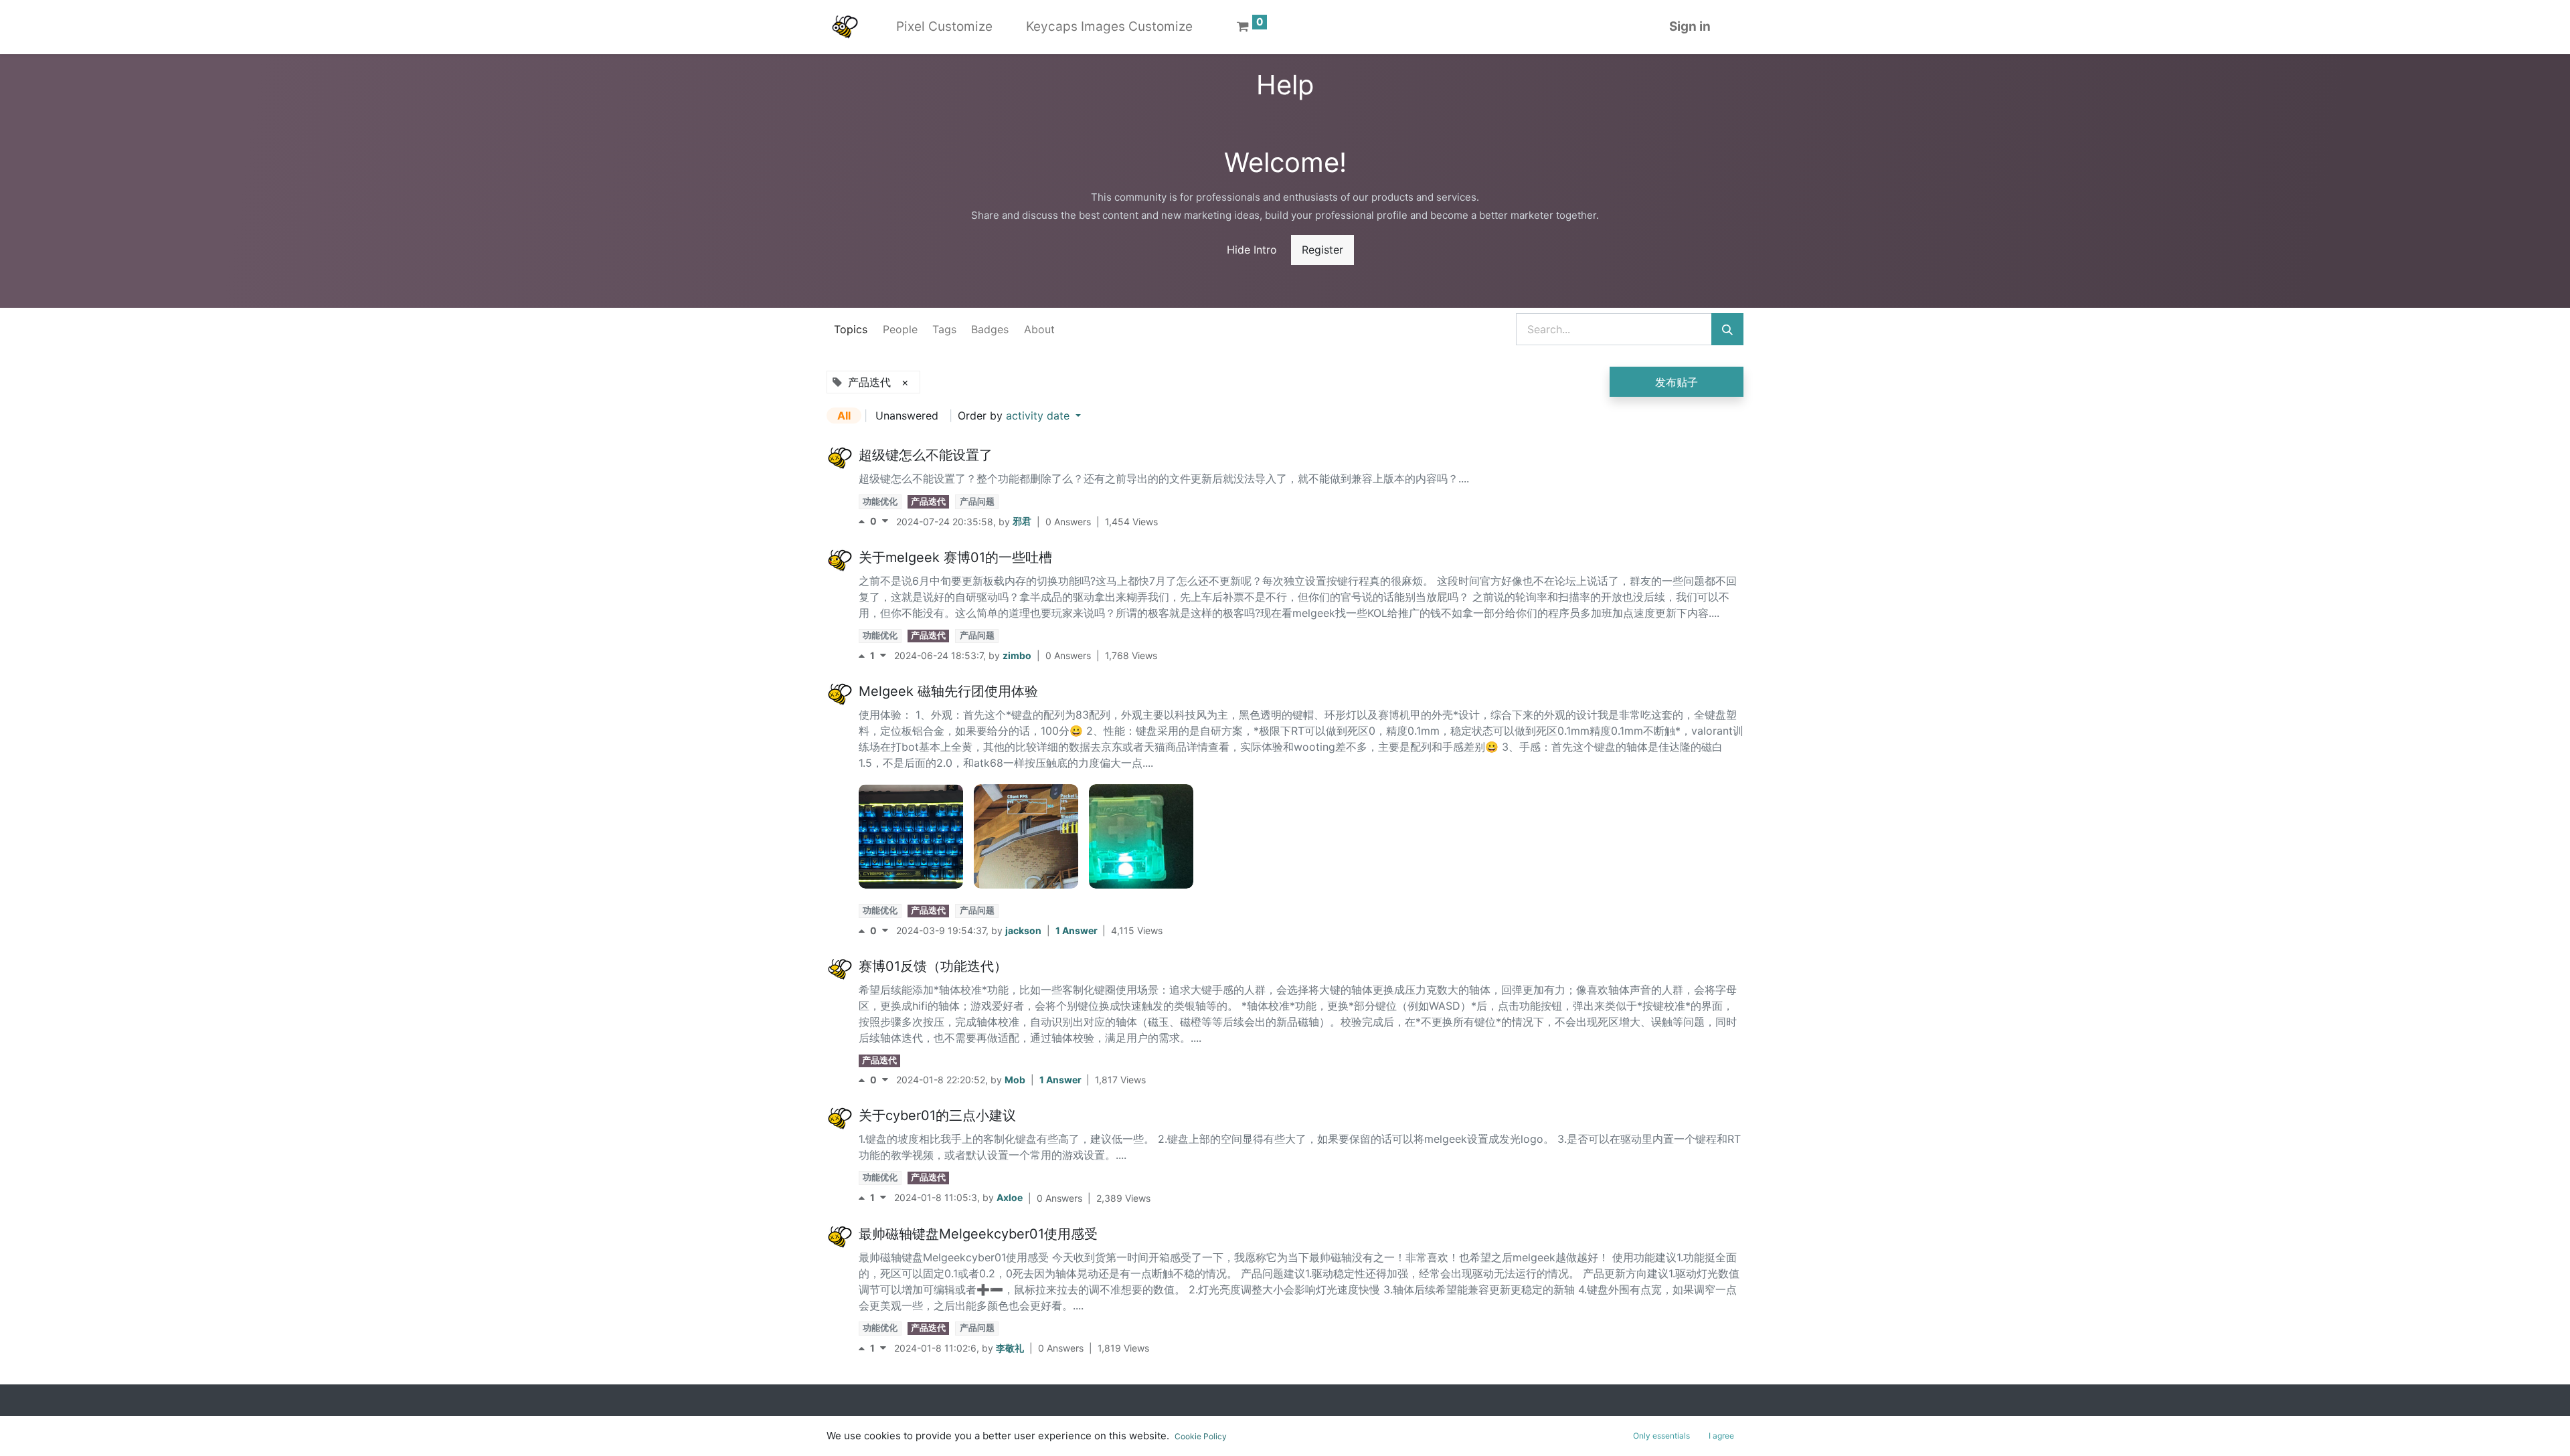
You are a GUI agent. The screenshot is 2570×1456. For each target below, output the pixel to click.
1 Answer (1078, 930)
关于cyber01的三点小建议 (937, 1115)
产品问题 (977, 502)
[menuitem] (944, 27)
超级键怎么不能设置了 (926, 455)
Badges (990, 329)
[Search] (1727, 329)
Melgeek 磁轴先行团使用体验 (948, 691)
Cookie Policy (1201, 1436)
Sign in (1690, 26)
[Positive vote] (864, 522)
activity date (1039, 416)
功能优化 (880, 502)
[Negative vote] (885, 522)
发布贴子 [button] (1677, 382)
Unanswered (907, 416)
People (900, 329)
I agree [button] (1721, 1436)
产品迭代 (928, 502)
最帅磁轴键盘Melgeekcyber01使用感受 (978, 1234)
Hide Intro (1252, 250)
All (844, 416)
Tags (944, 329)
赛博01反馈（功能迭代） (933, 966)
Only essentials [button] (1661, 1436)
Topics (851, 329)
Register (1322, 250)
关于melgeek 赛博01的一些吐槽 (955, 557)
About (1039, 329)
